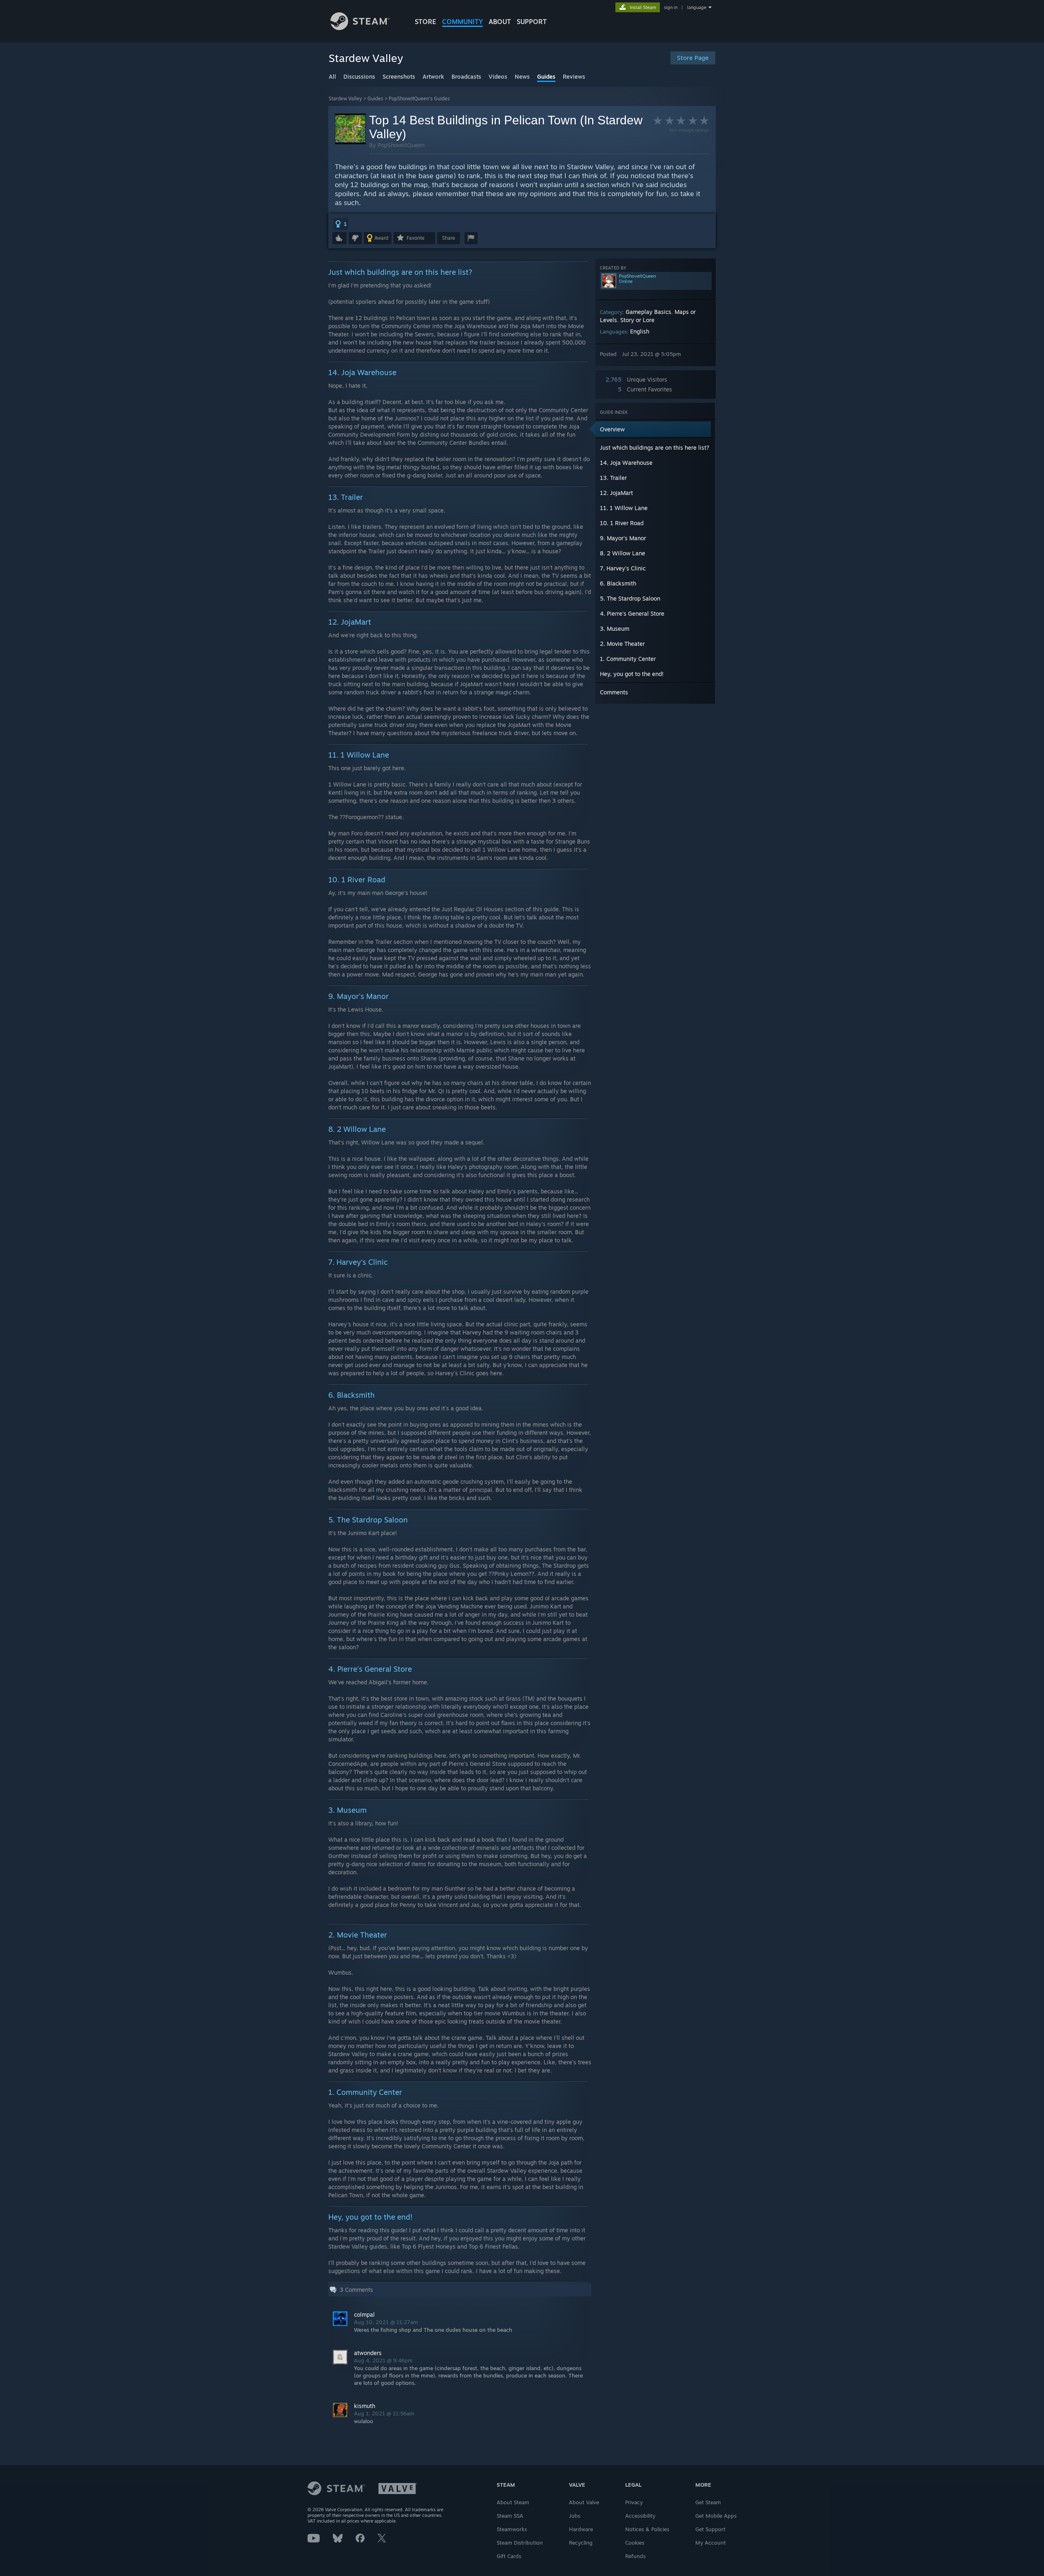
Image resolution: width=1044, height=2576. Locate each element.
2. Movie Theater (622, 644)
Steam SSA (510, 2516)
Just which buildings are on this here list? (655, 447)
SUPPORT (532, 22)
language (697, 7)
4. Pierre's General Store (632, 613)
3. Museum (615, 629)
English (640, 331)
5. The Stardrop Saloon (630, 598)
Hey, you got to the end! (632, 674)
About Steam (513, 2502)
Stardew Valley (345, 98)
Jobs (575, 2516)
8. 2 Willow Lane (623, 553)
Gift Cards (509, 2556)
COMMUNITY (462, 22)
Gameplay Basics (648, 312)
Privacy (634, 2502)
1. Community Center (628, 659)
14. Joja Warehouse (626, 463)
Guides (375, 98)
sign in (671, 7)
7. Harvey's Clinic (623, 568)
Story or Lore (637, 320)
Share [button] (449, 238)
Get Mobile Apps (716, 2516)
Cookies (635, 2543)
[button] (341, 224)
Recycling (581, 2543)
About (500, 22)
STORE (426, 22)
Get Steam (708, 2502)
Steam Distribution (520, 2543)
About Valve (584, 2502)
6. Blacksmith (618, 583)
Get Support (710, 2529)
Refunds (635, 2556)
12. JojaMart (616, 493)
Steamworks (512, 2529)
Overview (612, 429)
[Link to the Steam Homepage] (360, 28)
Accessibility (640, 2516)
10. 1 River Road (622, 523)
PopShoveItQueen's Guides (419, 98)
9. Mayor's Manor (623, 538)
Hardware (581, 2529)
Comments (614, 692)
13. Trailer (613, 478)
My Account (711, 2543)
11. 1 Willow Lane (624, 508)
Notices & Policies (647, 2529)
